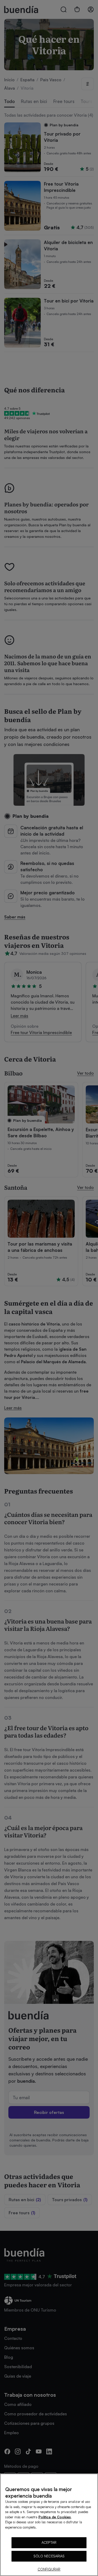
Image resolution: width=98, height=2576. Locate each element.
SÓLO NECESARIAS (49, 2556)
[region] (49, 2525)
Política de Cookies (55, 2517)
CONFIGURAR (49, 2569)
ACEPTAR (49, 2542)
